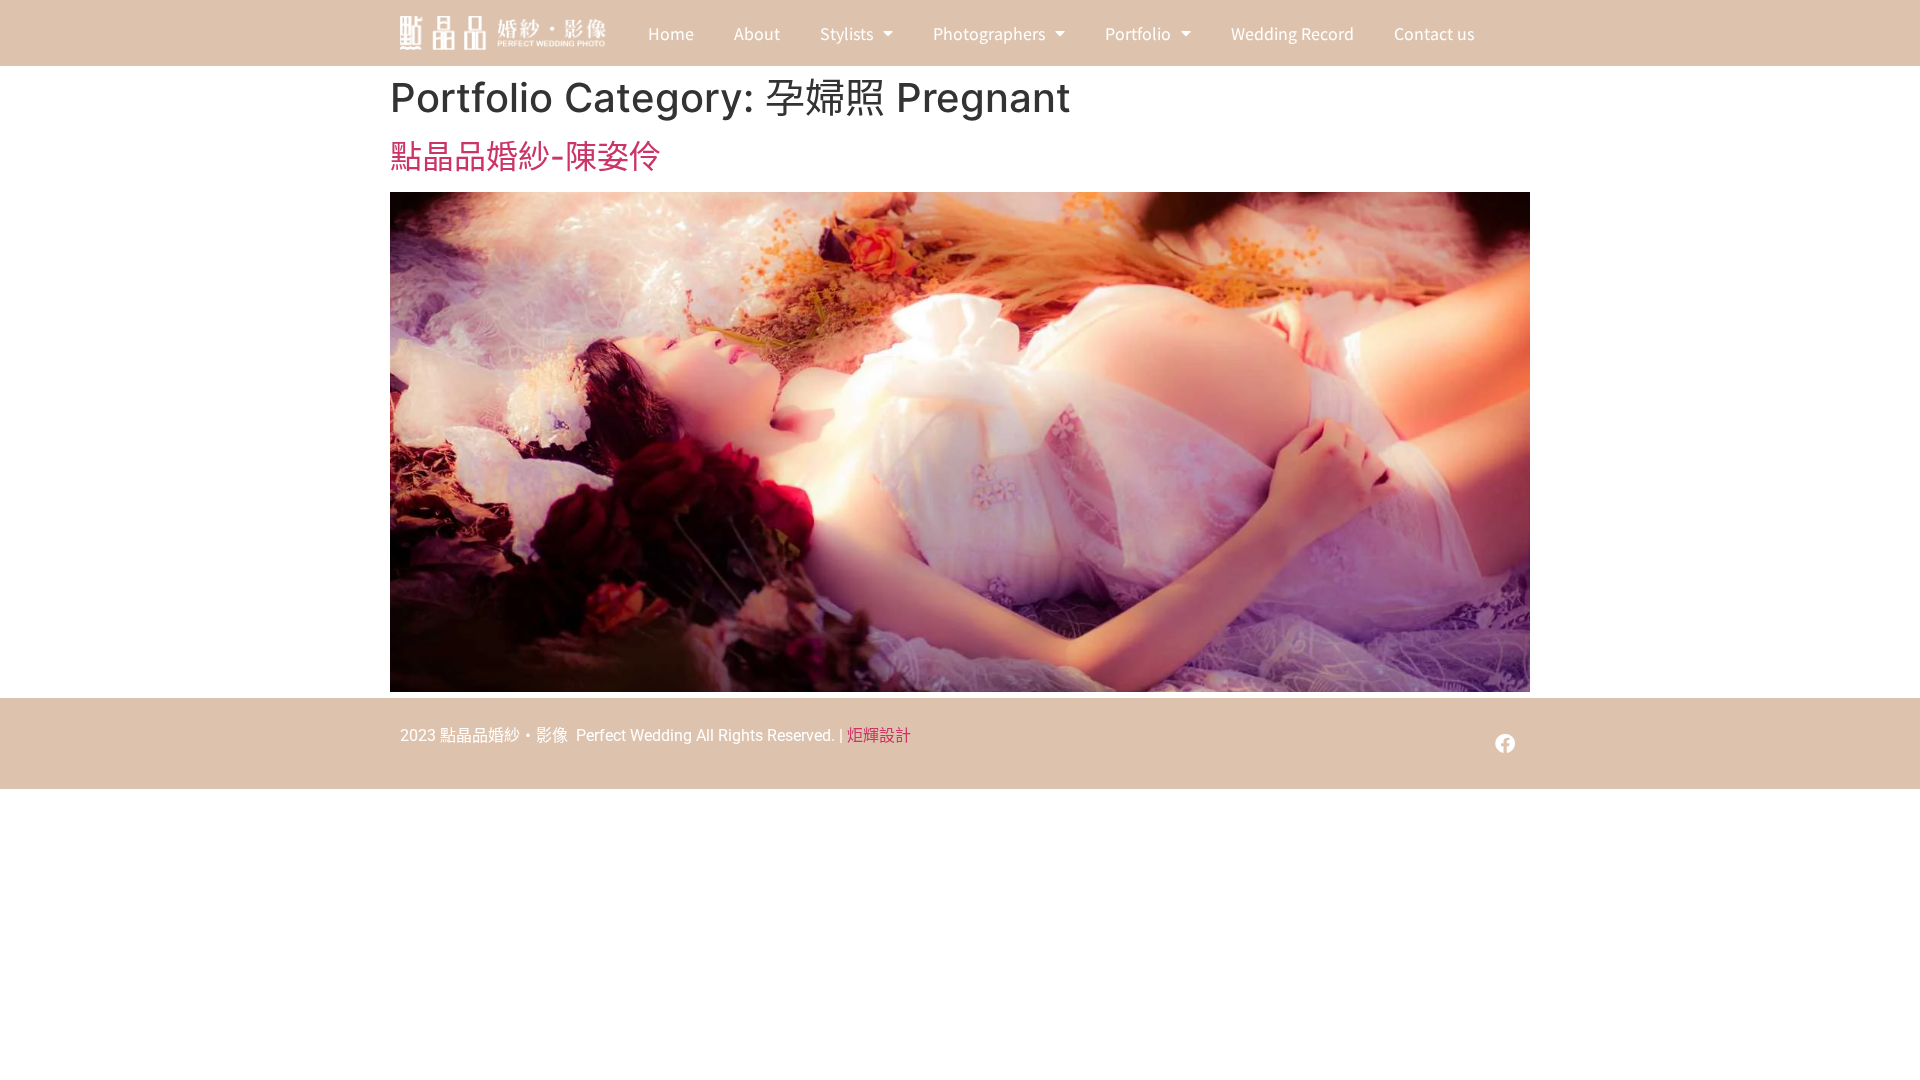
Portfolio (1138, 33)
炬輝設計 (879, 735)
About (757, 33)
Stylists (846, 33)
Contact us (1434, 33)
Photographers (989, 33)
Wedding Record (1292, 33)
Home (671, 33)
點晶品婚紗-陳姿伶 (525, 156)
